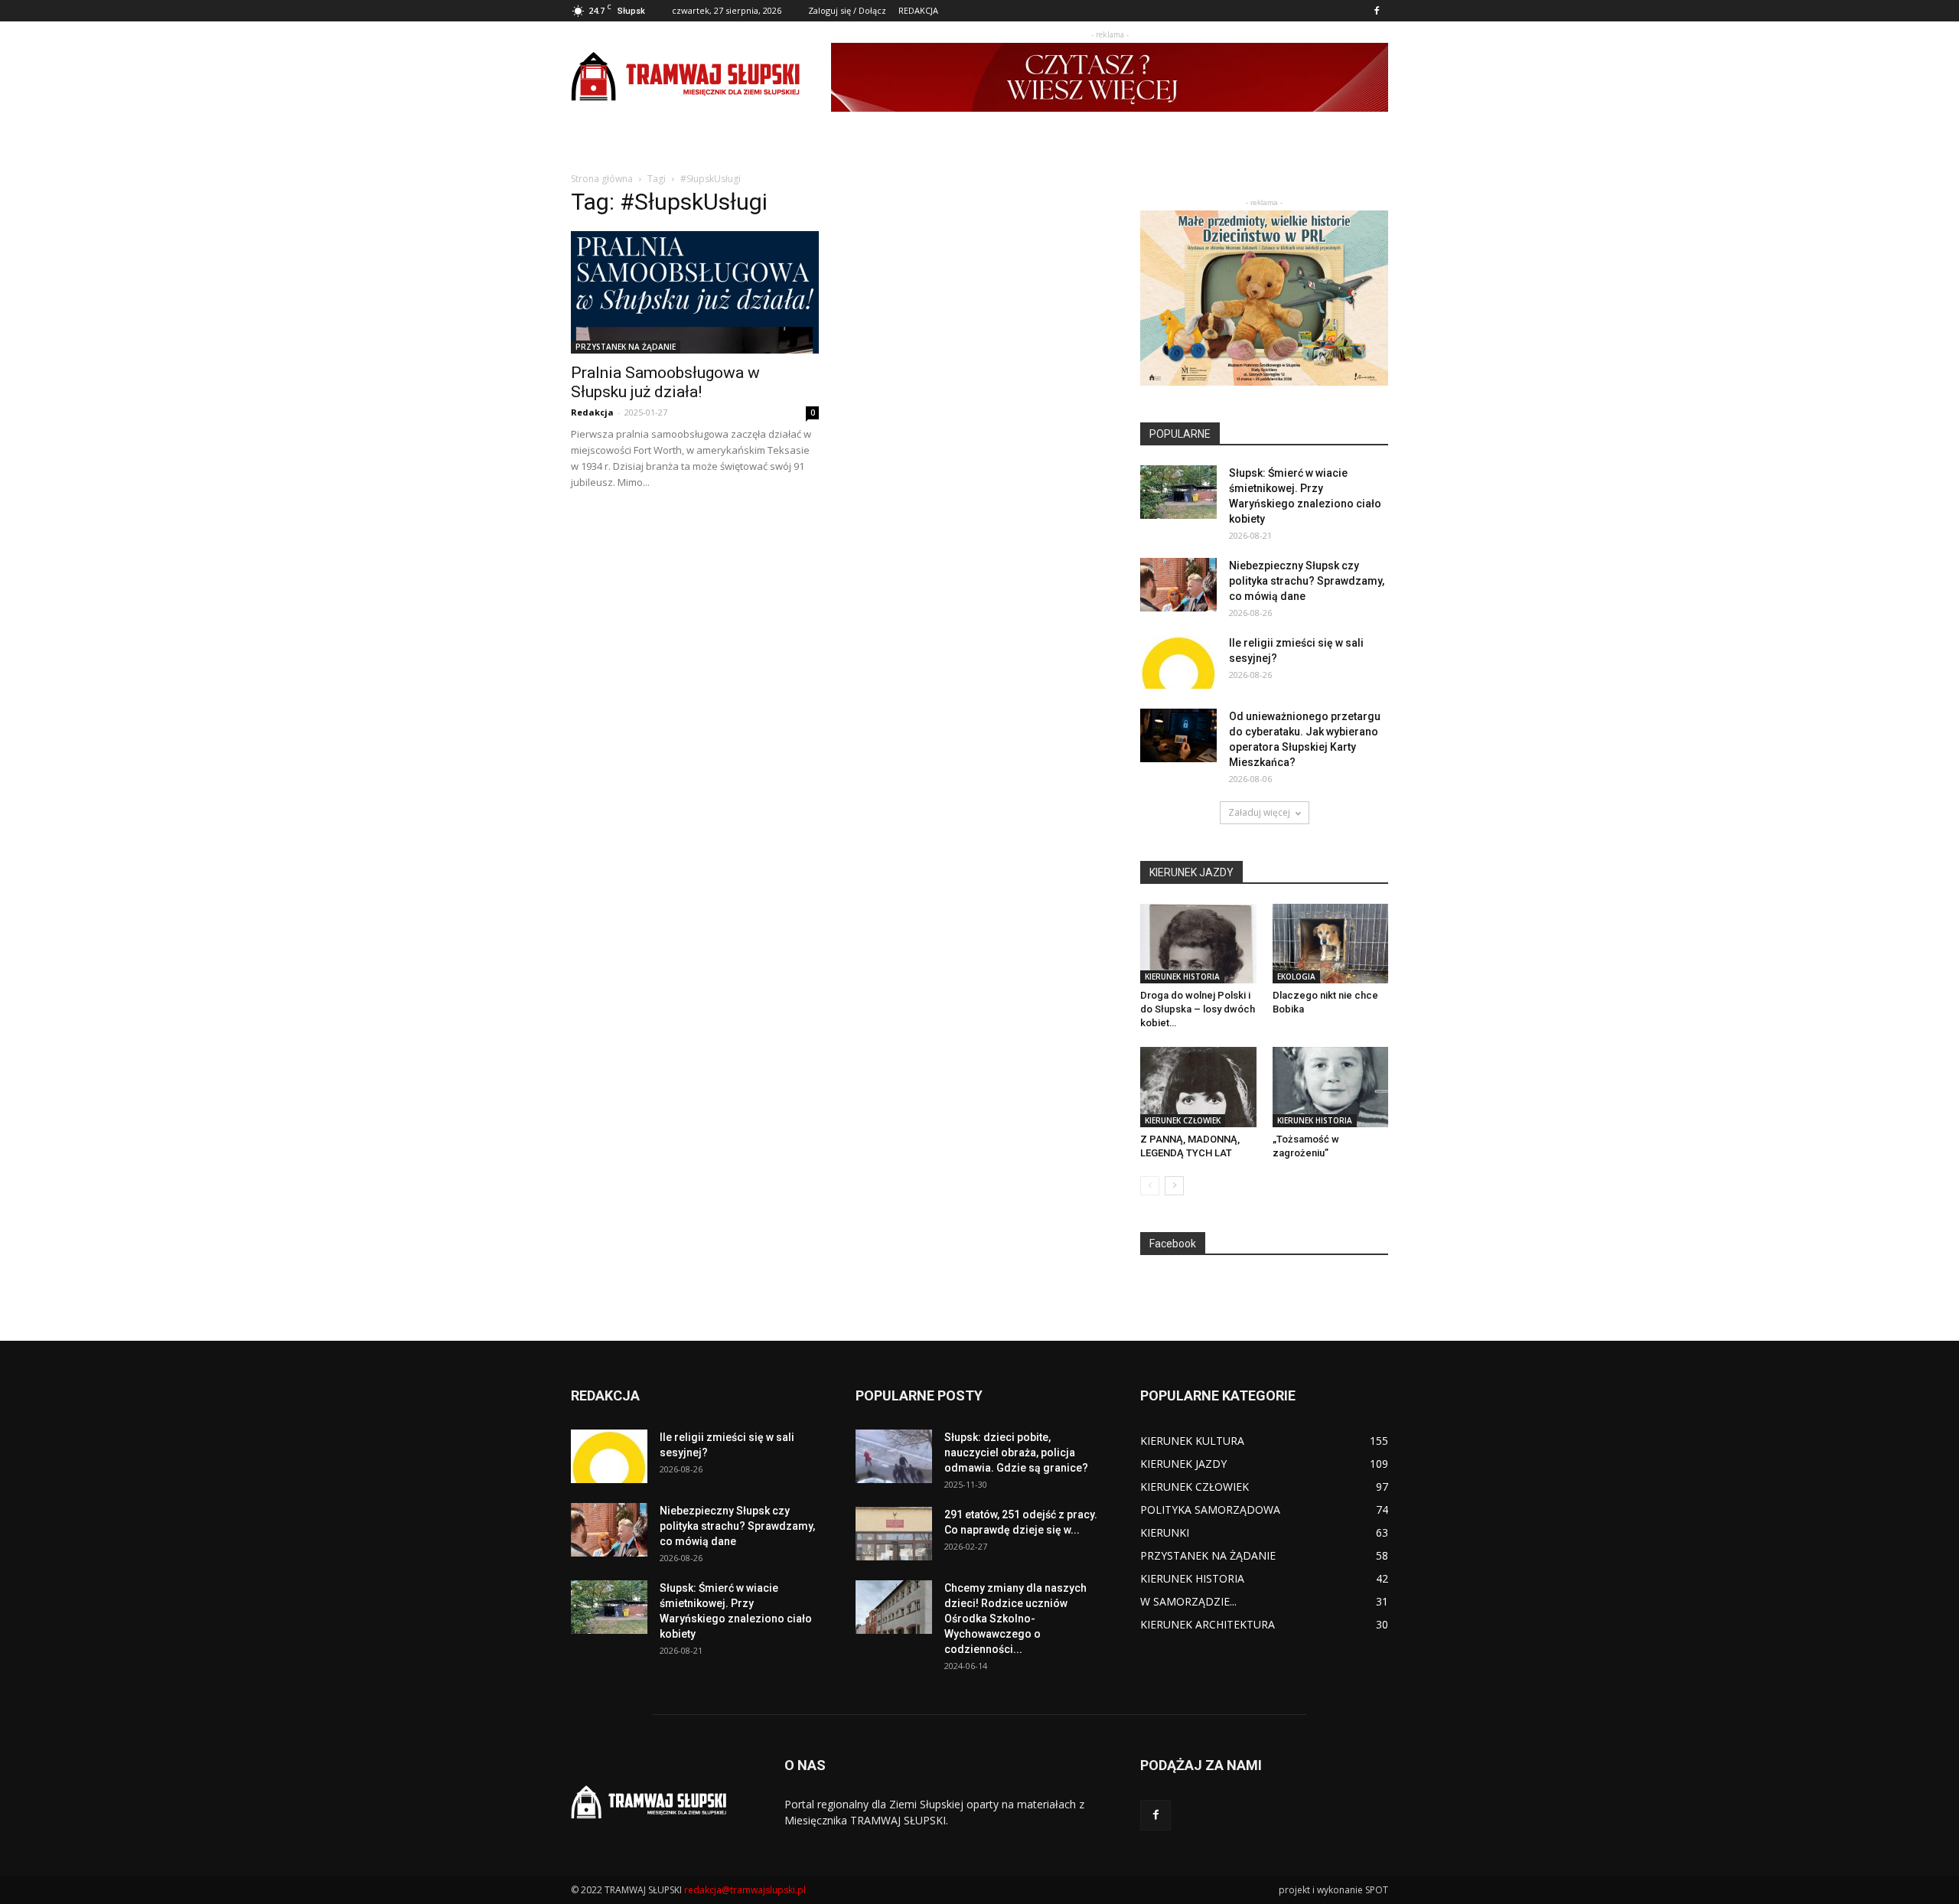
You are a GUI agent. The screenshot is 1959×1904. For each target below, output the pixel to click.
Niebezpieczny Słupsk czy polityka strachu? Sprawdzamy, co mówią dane (1307, 581)
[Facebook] (1377, 11)
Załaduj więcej (1259, 812)
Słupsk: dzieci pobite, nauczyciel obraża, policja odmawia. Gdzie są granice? (1016, 1452)
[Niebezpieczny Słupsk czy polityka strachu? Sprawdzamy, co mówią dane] (1178, 585)
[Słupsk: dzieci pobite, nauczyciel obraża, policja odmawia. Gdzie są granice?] (894, 1456)
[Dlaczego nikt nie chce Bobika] (1331, 944)
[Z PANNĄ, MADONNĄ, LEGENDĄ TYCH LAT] (1198, 1087)
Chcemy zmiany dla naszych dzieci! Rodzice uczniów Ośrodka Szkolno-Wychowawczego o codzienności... (1015, 1619)
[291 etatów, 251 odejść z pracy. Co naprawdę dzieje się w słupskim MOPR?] (894, 1534)
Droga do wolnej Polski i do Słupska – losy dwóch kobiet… (1198, 1009)
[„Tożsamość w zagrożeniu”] (1331, 1087)
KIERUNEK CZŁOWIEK (1183, 1120)
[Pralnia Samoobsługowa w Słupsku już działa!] (695, 292)
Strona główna (602, 179)
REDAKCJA (918, 10)
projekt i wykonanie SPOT (1333, 1890)
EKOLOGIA (1296, 976)
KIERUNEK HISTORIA (1182, 976)
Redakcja (592, 412)
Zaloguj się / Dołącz (847, 10)
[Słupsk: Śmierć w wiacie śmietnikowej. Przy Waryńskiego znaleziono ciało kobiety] (1178, 492)
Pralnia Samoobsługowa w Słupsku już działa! (665, 382)
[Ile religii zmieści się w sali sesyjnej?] (1178, 662)
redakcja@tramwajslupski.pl (745, 1890)
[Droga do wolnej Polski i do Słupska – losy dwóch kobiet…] (1198, 944)
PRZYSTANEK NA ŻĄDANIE (626, 347)
